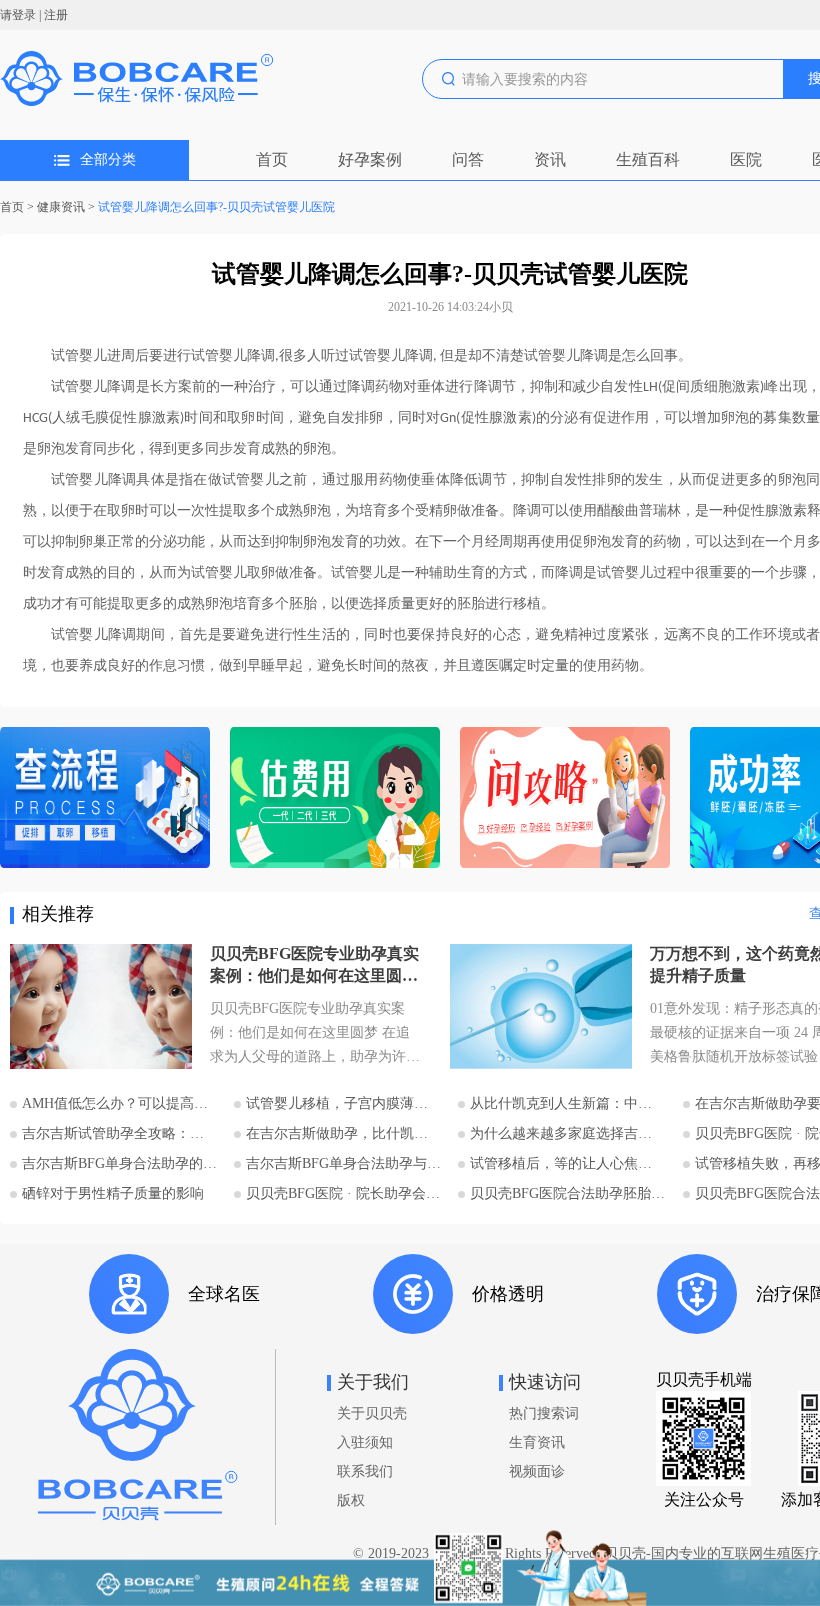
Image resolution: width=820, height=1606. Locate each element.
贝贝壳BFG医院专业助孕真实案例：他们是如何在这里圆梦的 (314, 966)
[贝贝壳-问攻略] (565, 799)
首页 (272, 159)
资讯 (550, 159)
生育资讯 (537, 1442)
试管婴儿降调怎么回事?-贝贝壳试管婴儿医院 (216, 207)
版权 (351, 1500)
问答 (468, 159)
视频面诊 (537, 1471)
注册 (56, 15)
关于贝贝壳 (372, 1413)
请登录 (18, 15)
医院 (746, 159)
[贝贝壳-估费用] (335, 799)
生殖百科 (648, 159)
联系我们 (365, 1471)
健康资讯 (61, 207)
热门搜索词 (544, 1413)
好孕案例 (370, 159)
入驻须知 (365, 1442)
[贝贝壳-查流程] (105, 799)
